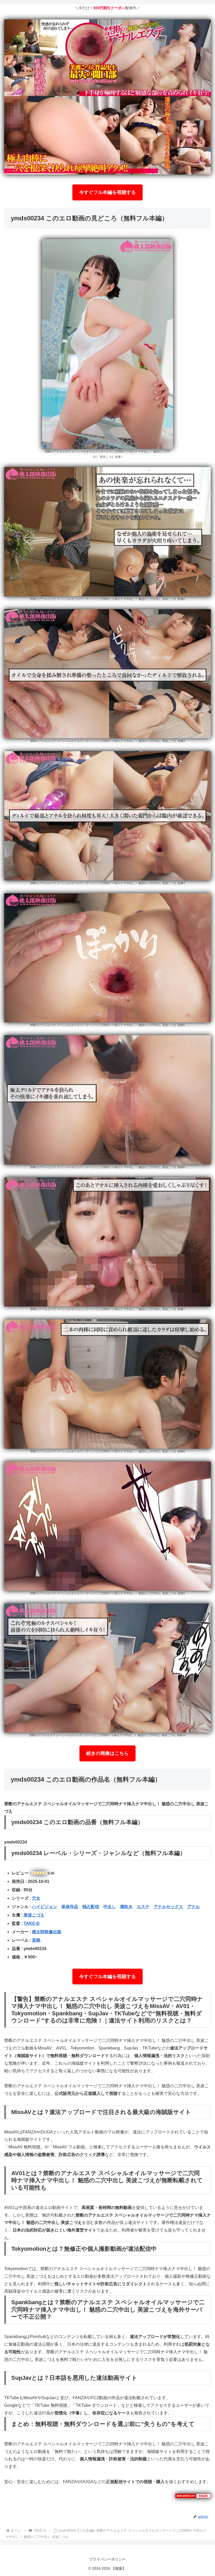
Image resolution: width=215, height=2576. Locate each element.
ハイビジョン (45, 1907)
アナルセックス (168, 1907)
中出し (110, 1907)
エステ (143, 1907)
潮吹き (126, 1907)
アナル (193, 1907)
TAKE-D (32, 1923)
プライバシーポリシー (107, 2559)
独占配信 (91, 1907)
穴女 (36, 1898)
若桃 (36, 1940)
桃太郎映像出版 (47, 1932)
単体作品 (70, 1907)
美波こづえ (34, 1915)
